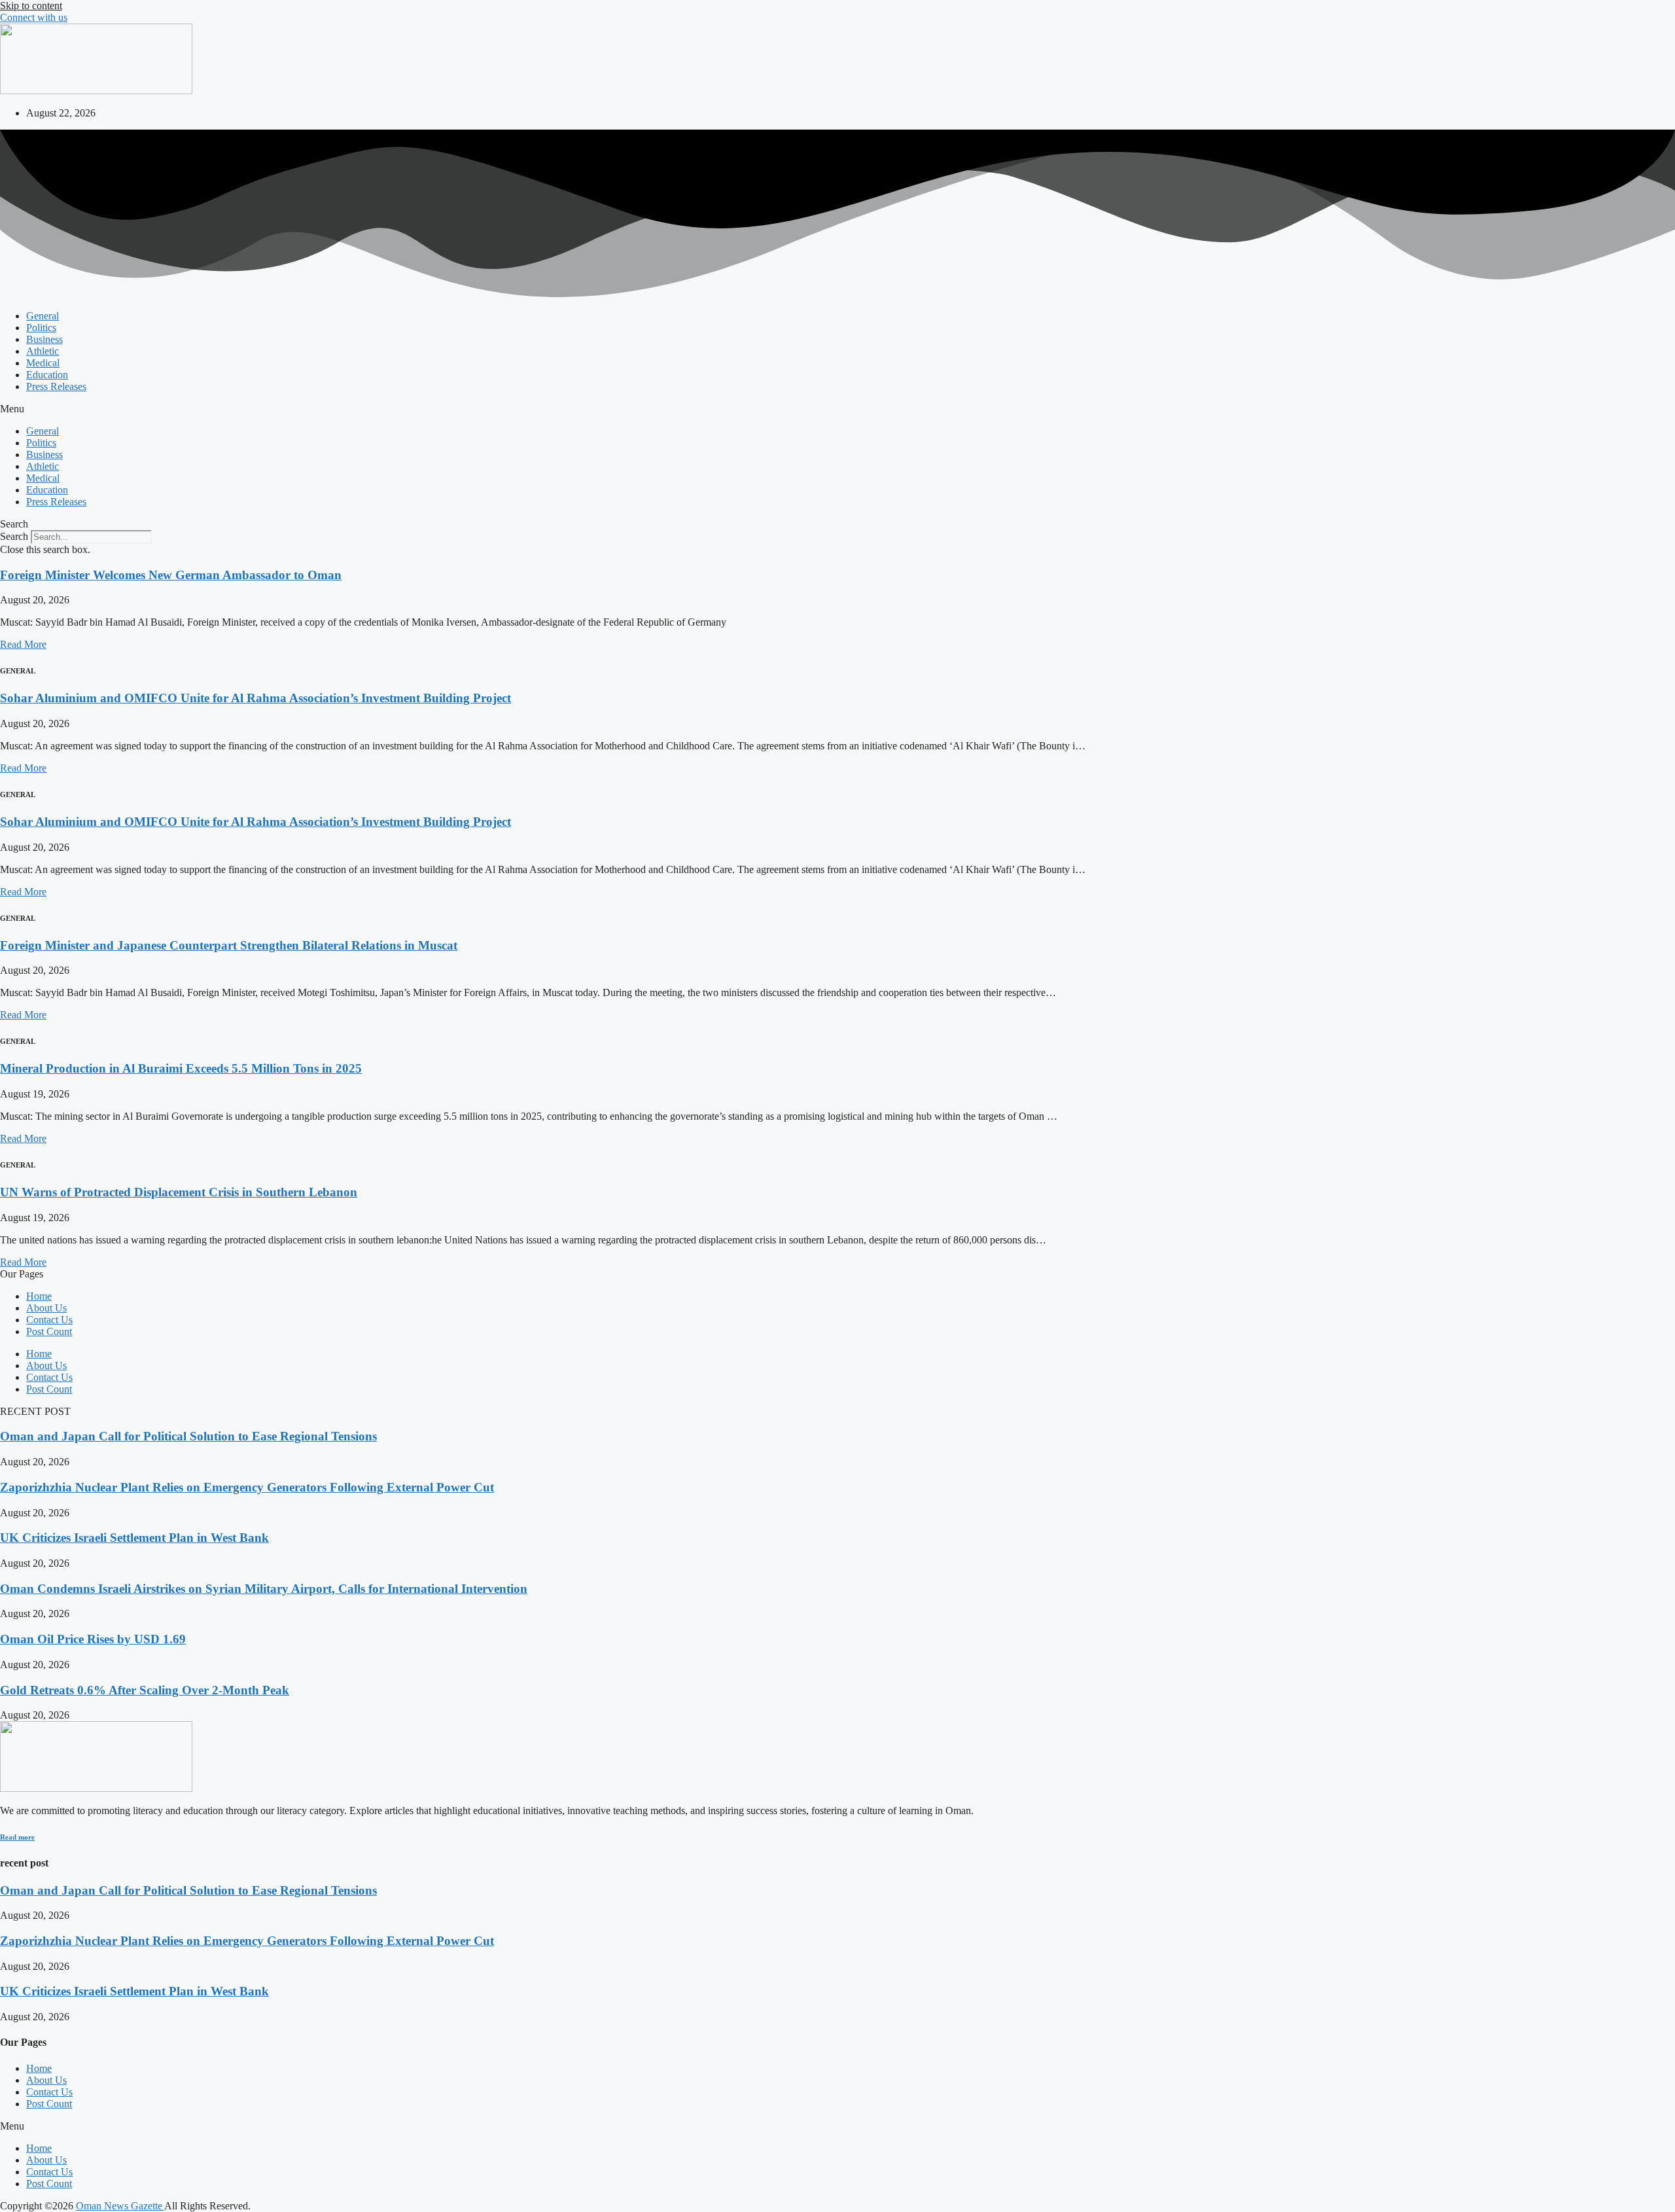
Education (47, 375)
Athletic (43, 351)
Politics (41, 328)
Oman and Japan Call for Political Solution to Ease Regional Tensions (188, 1436)
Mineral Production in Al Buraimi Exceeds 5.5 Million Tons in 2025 (181, 1068)
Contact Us (49, 1320)
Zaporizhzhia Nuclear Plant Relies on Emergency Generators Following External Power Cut (247, 1487)
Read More (23, 644)
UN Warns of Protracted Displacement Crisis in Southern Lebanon (179, 1192)
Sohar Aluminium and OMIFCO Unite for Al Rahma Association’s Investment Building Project (256, 698)
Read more (17, 1837)
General (43, 316)
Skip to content (31, 6)
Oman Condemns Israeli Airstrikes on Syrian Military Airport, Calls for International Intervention (264, 1589)
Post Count (49, 1331)
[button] (837, 409)
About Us (46, 1308)
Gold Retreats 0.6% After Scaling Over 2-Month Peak (145, 1690)
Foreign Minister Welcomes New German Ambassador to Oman (171, 575)
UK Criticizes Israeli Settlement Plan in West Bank (134, 1538)
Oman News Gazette (120, 2206)
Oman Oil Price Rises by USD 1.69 (93, 1639)
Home (39, 1296)
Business (44, 339)
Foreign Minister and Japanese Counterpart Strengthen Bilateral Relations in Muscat (229, 945)
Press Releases (56, 386)
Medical (43, 363)
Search (14, 536)
